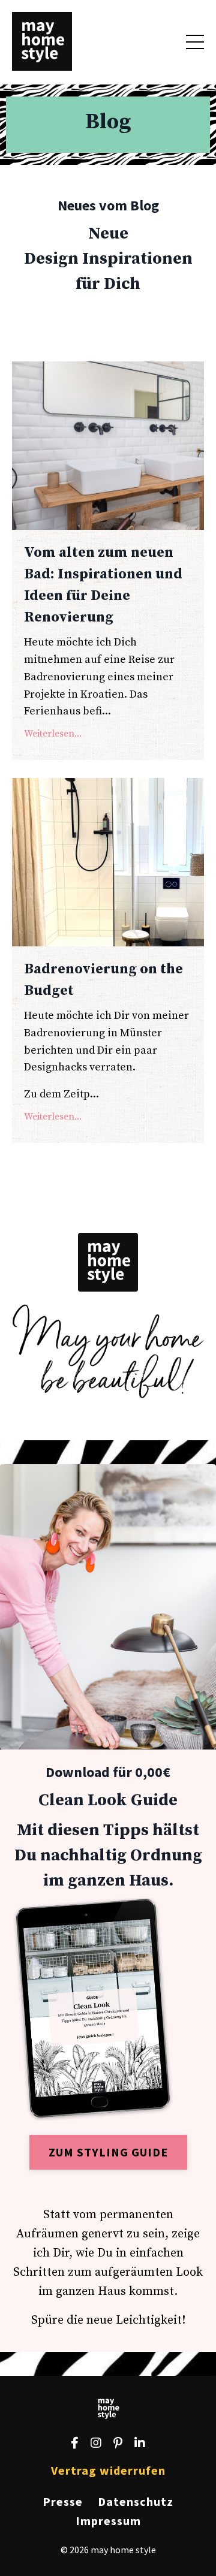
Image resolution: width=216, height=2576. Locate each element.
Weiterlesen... (53, 734)
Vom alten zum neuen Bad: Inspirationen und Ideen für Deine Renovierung (103, 585)
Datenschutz (136, 2501)
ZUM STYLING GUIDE (108, 2152)
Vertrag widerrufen (108, 2470)
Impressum (108, 2521)
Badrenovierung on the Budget (103, 980)
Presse (63, 2501)
